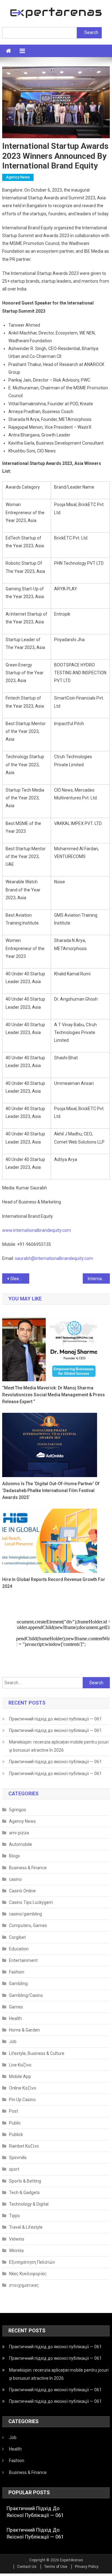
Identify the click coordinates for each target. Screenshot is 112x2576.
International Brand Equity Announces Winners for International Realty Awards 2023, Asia (99, 1279)
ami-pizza (19, 1833)
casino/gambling (26, 1914)
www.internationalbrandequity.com (37, 1230)
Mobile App (20, 2076)
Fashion (17, 1972)
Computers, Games (28, 1925)
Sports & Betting (25, 2181)
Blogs (14, 1856)
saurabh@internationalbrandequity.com (54, 1258)
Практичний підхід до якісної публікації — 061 (55, 1719)
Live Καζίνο (20, 2065)
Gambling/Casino (26, 1995)
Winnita (16, 2251)
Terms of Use (56, 2567)
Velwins (17, 2239)
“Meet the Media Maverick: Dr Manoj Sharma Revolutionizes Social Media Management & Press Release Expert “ (54, 1395)
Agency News (18, 177)
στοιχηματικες (24, 2285)
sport (14, 2169)
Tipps (14, 2216)
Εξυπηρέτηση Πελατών (32, 2262)
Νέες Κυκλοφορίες (28, 2274)
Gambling (18, 1983)
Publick (16, 2134)
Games (16, 2007)
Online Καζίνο (23, 2088)
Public (15, 2123)
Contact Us (27, 2567)
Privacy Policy (87, 2567)
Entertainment (23, 1960)
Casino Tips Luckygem (31, 1902)
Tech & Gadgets (24, 2193)
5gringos (18, 1810)
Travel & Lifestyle (26, 2227)
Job (13, 2042)
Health (15, 2018)
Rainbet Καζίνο (24, 2146)
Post (14, 2111)
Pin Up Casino (22, 2100)
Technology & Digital (29, 2204)
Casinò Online (22, 1891)
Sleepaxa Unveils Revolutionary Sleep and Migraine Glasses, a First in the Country (20, 1279)
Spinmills (18, 2158)
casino (15, 1879)
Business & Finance (28, 1868)
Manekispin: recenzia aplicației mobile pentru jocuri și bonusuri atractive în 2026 (59, 1746)
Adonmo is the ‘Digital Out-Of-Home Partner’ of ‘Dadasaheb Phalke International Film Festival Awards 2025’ (51, 1490)
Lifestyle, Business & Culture (37, 2053)
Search (91, 32)
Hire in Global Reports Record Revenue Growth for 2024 (54, 1583)
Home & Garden (24, 2030)
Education (19, 1949)
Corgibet (17, 1937)
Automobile (21, 1844)
